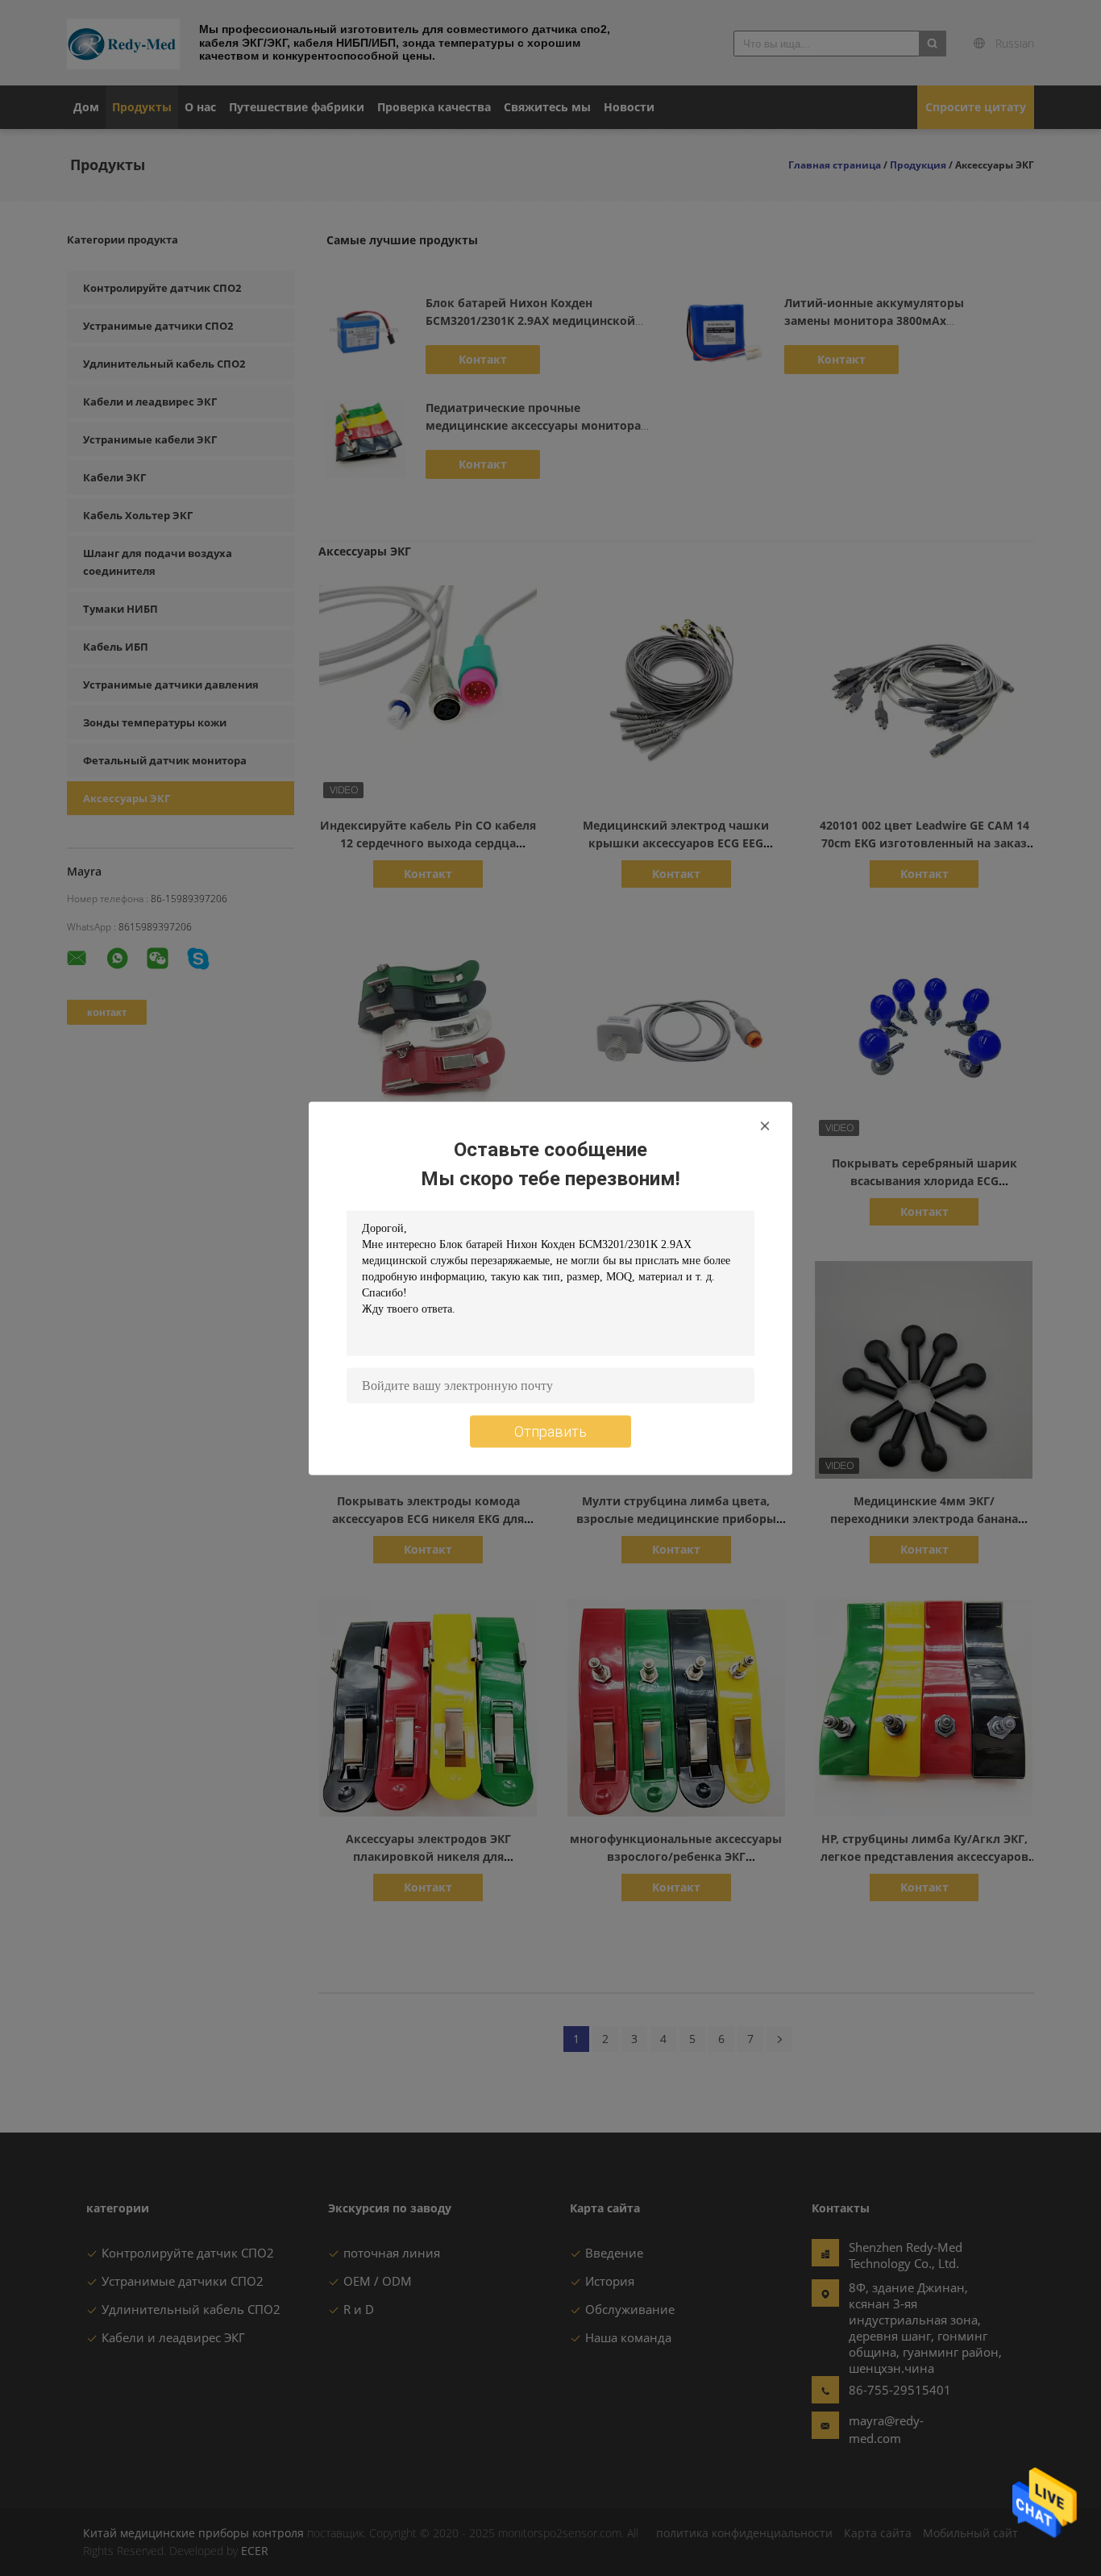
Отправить (550, 1431)
